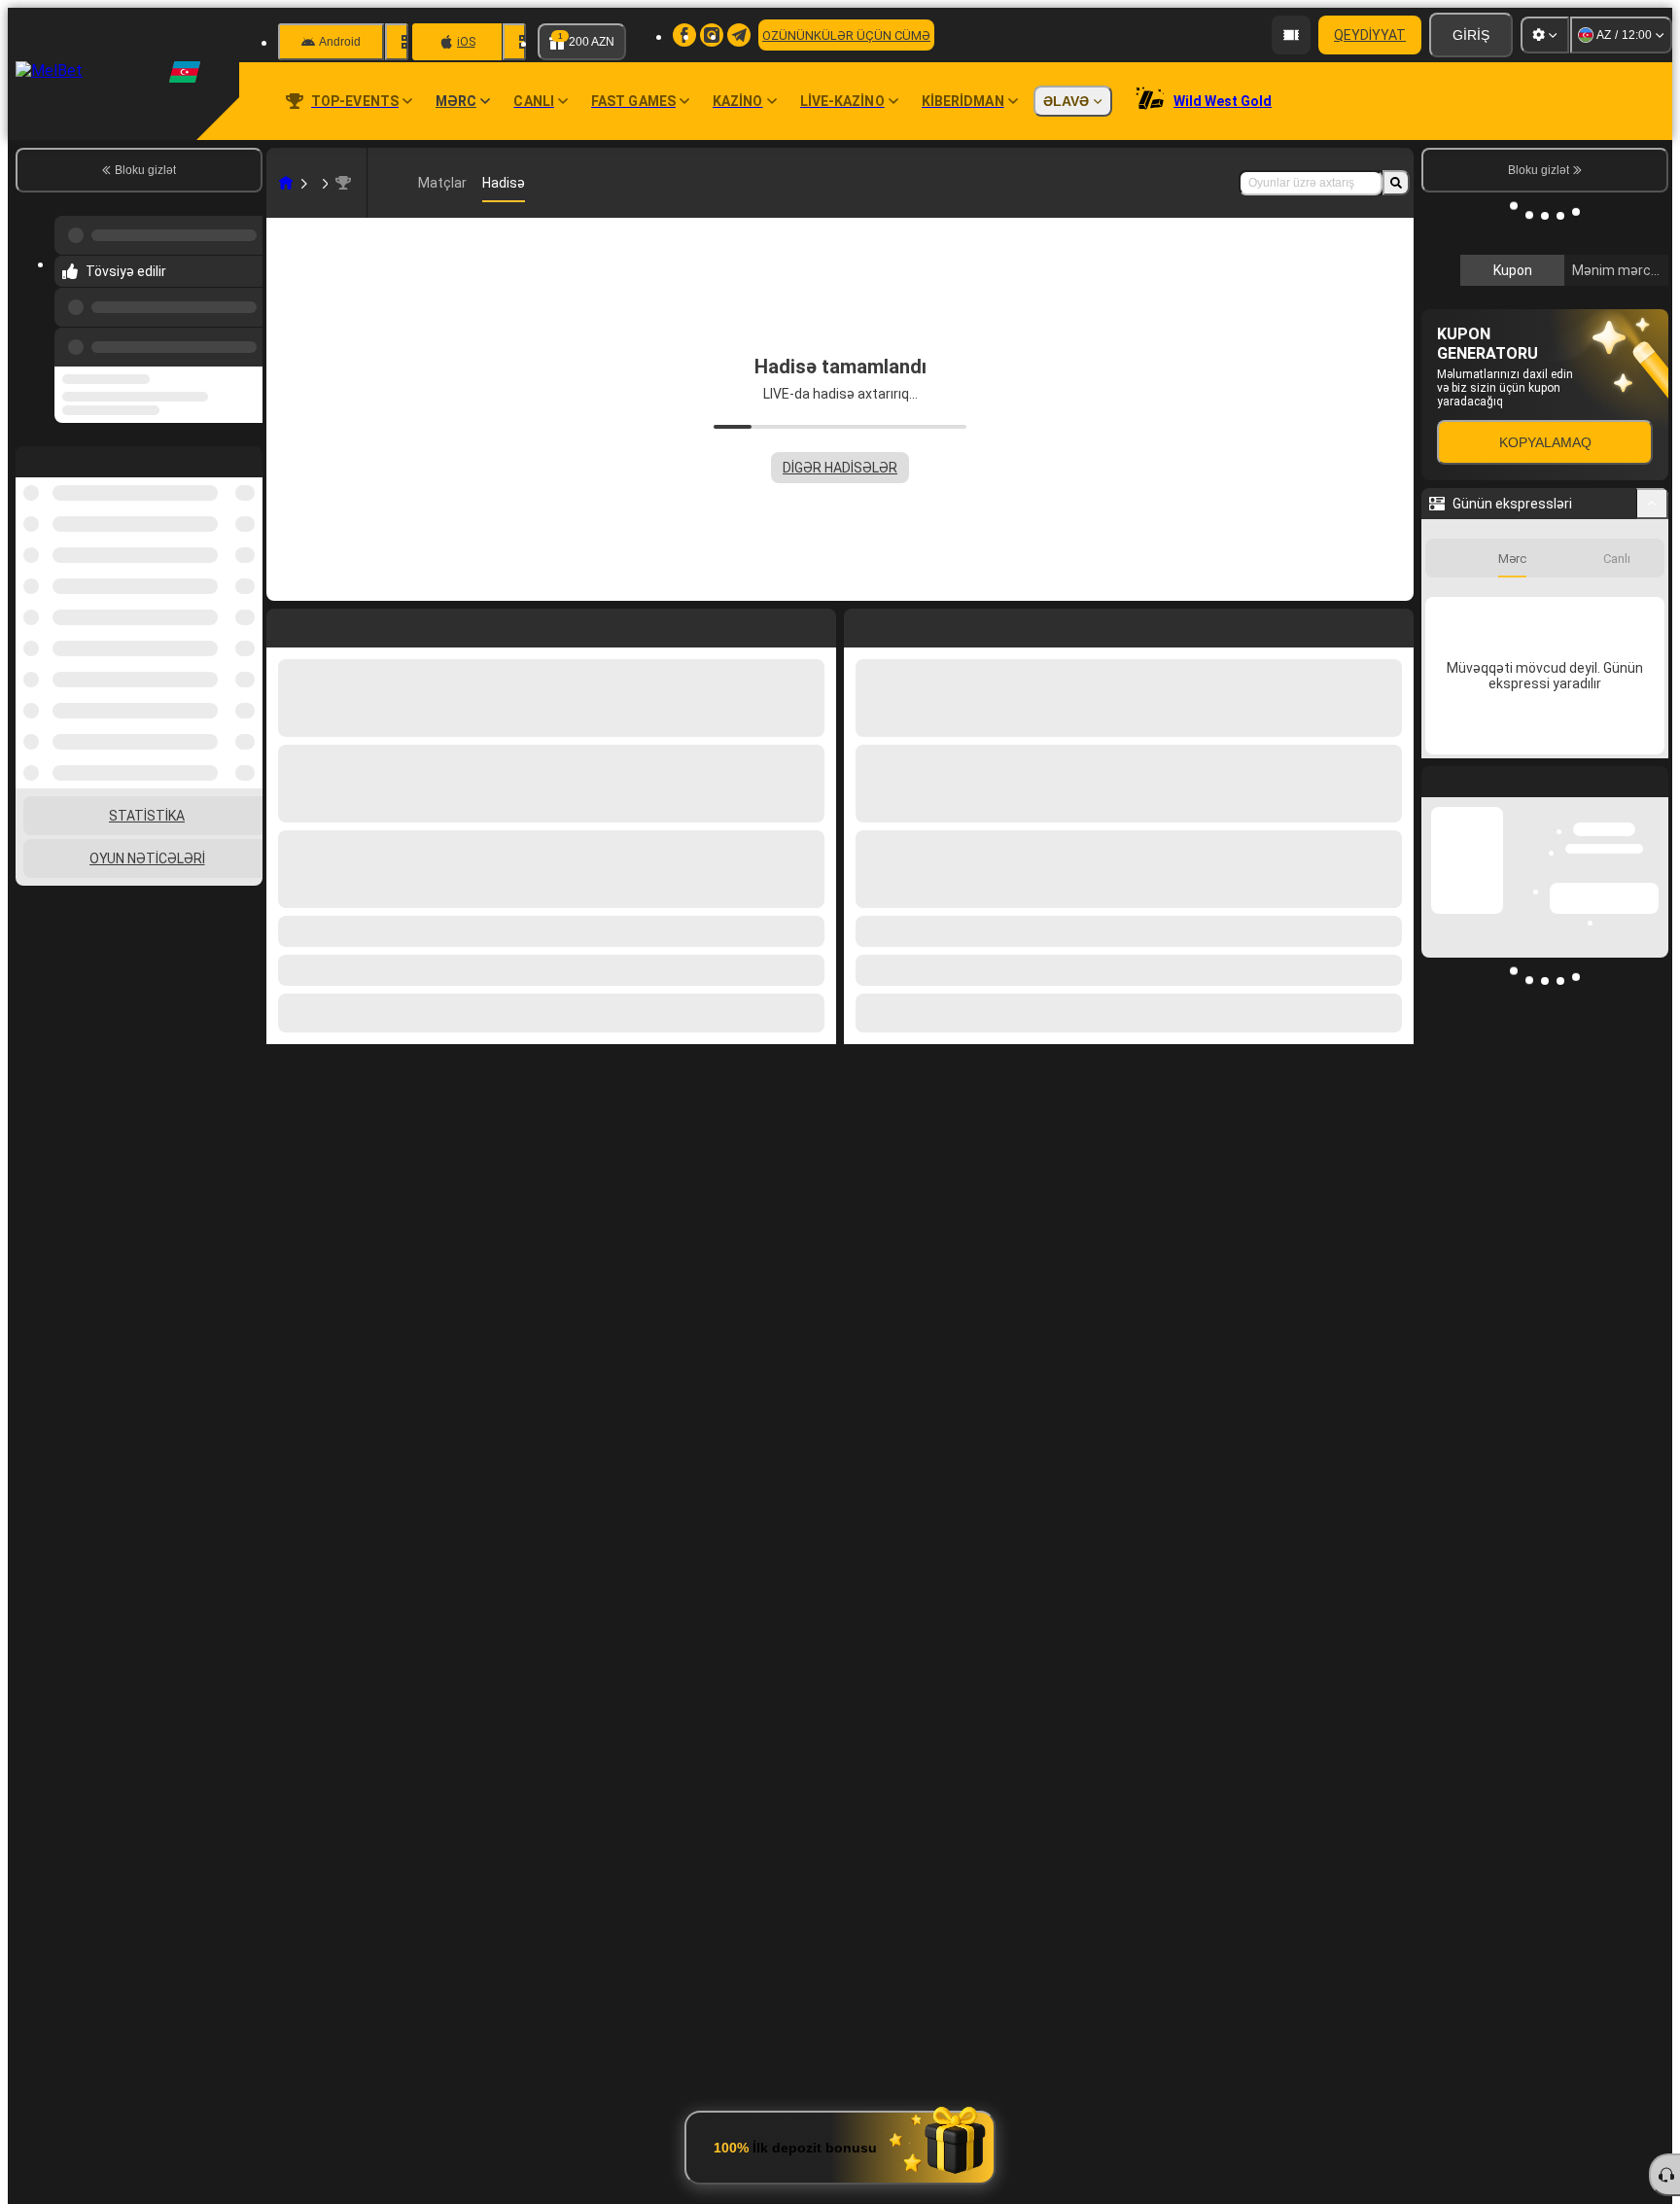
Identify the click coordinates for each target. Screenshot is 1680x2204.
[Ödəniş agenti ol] (1291, 35)
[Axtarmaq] (1396, 183)
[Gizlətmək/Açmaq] (1652, 794)
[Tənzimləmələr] (1545, 35)
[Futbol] (323, 183)
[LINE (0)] (286, 183)
